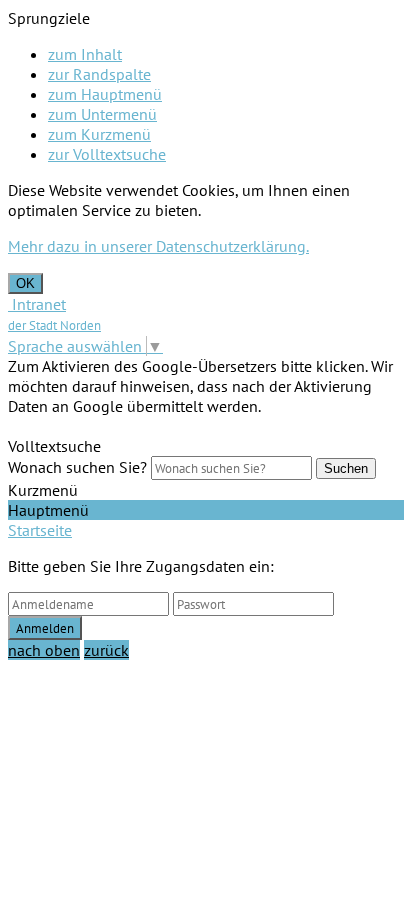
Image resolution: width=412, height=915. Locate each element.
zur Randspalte (99, 74)
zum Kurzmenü (99, 134)
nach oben (44, 650)
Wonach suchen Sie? (77, 467)
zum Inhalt (85, 54)
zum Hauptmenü (105, 94)
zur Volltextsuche (107, 154)
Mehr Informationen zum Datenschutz (137, 426)
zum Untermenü (102, 114)
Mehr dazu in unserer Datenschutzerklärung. (158, 246)
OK (25, 283)
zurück (106, 650)
